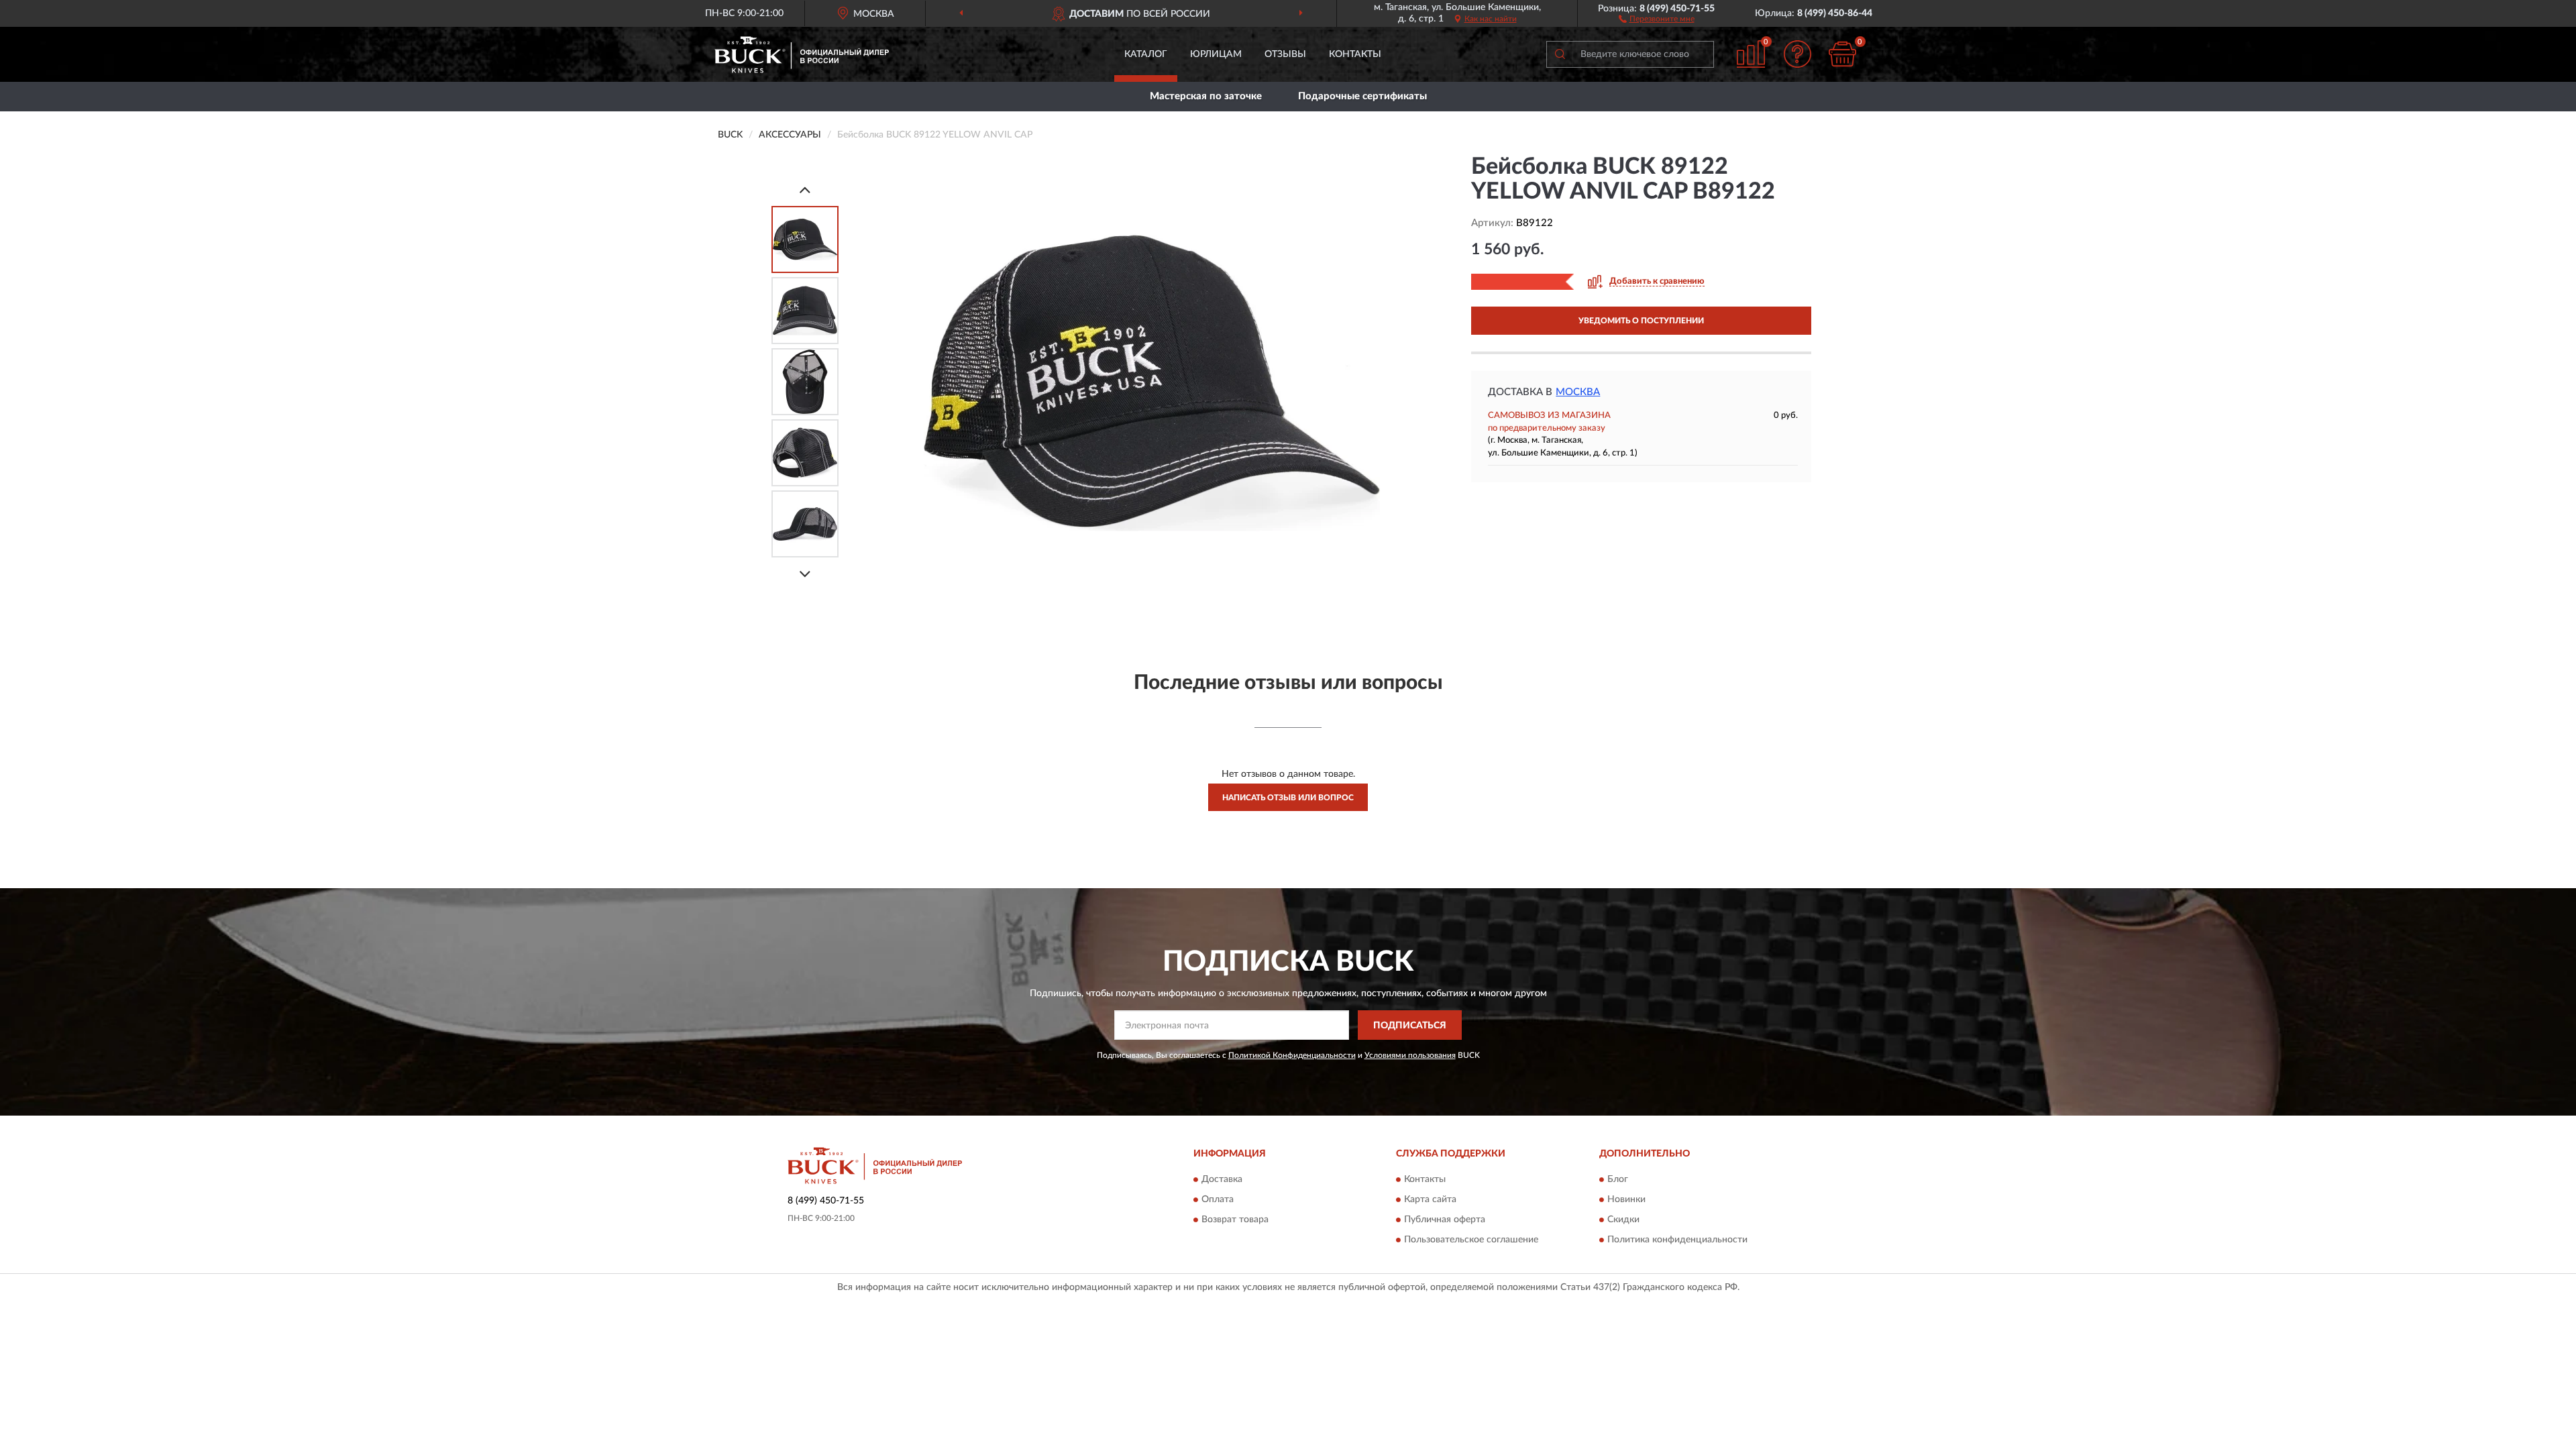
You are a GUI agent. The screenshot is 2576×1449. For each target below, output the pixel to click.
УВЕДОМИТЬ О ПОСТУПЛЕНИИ (1641, 321)
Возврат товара (1235, 1220)
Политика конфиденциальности (1677, 1240)
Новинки (1626, 1199)
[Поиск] (1560, 54)
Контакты (1355, 54)
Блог (1618, 1179)
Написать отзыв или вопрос (1288, 798)
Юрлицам (1216, 54)
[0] (1843, 54)
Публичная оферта (1445, 1220)
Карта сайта (1430, 1199)
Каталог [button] (1146, 54)
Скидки (1623, 1220)
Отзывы (1285, 54)
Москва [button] (1578, 392)
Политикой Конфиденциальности (1292, 1055)
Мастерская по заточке (1206, 96)
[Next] (805, 574)
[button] (1657, 18)
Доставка (1222, 1179)
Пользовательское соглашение (1471, 1240)
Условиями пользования (1410, 1055)
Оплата (1218, 1199)
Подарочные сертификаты (1362, 96)
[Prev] (805, 190)
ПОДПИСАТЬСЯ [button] (1410, 1026)
